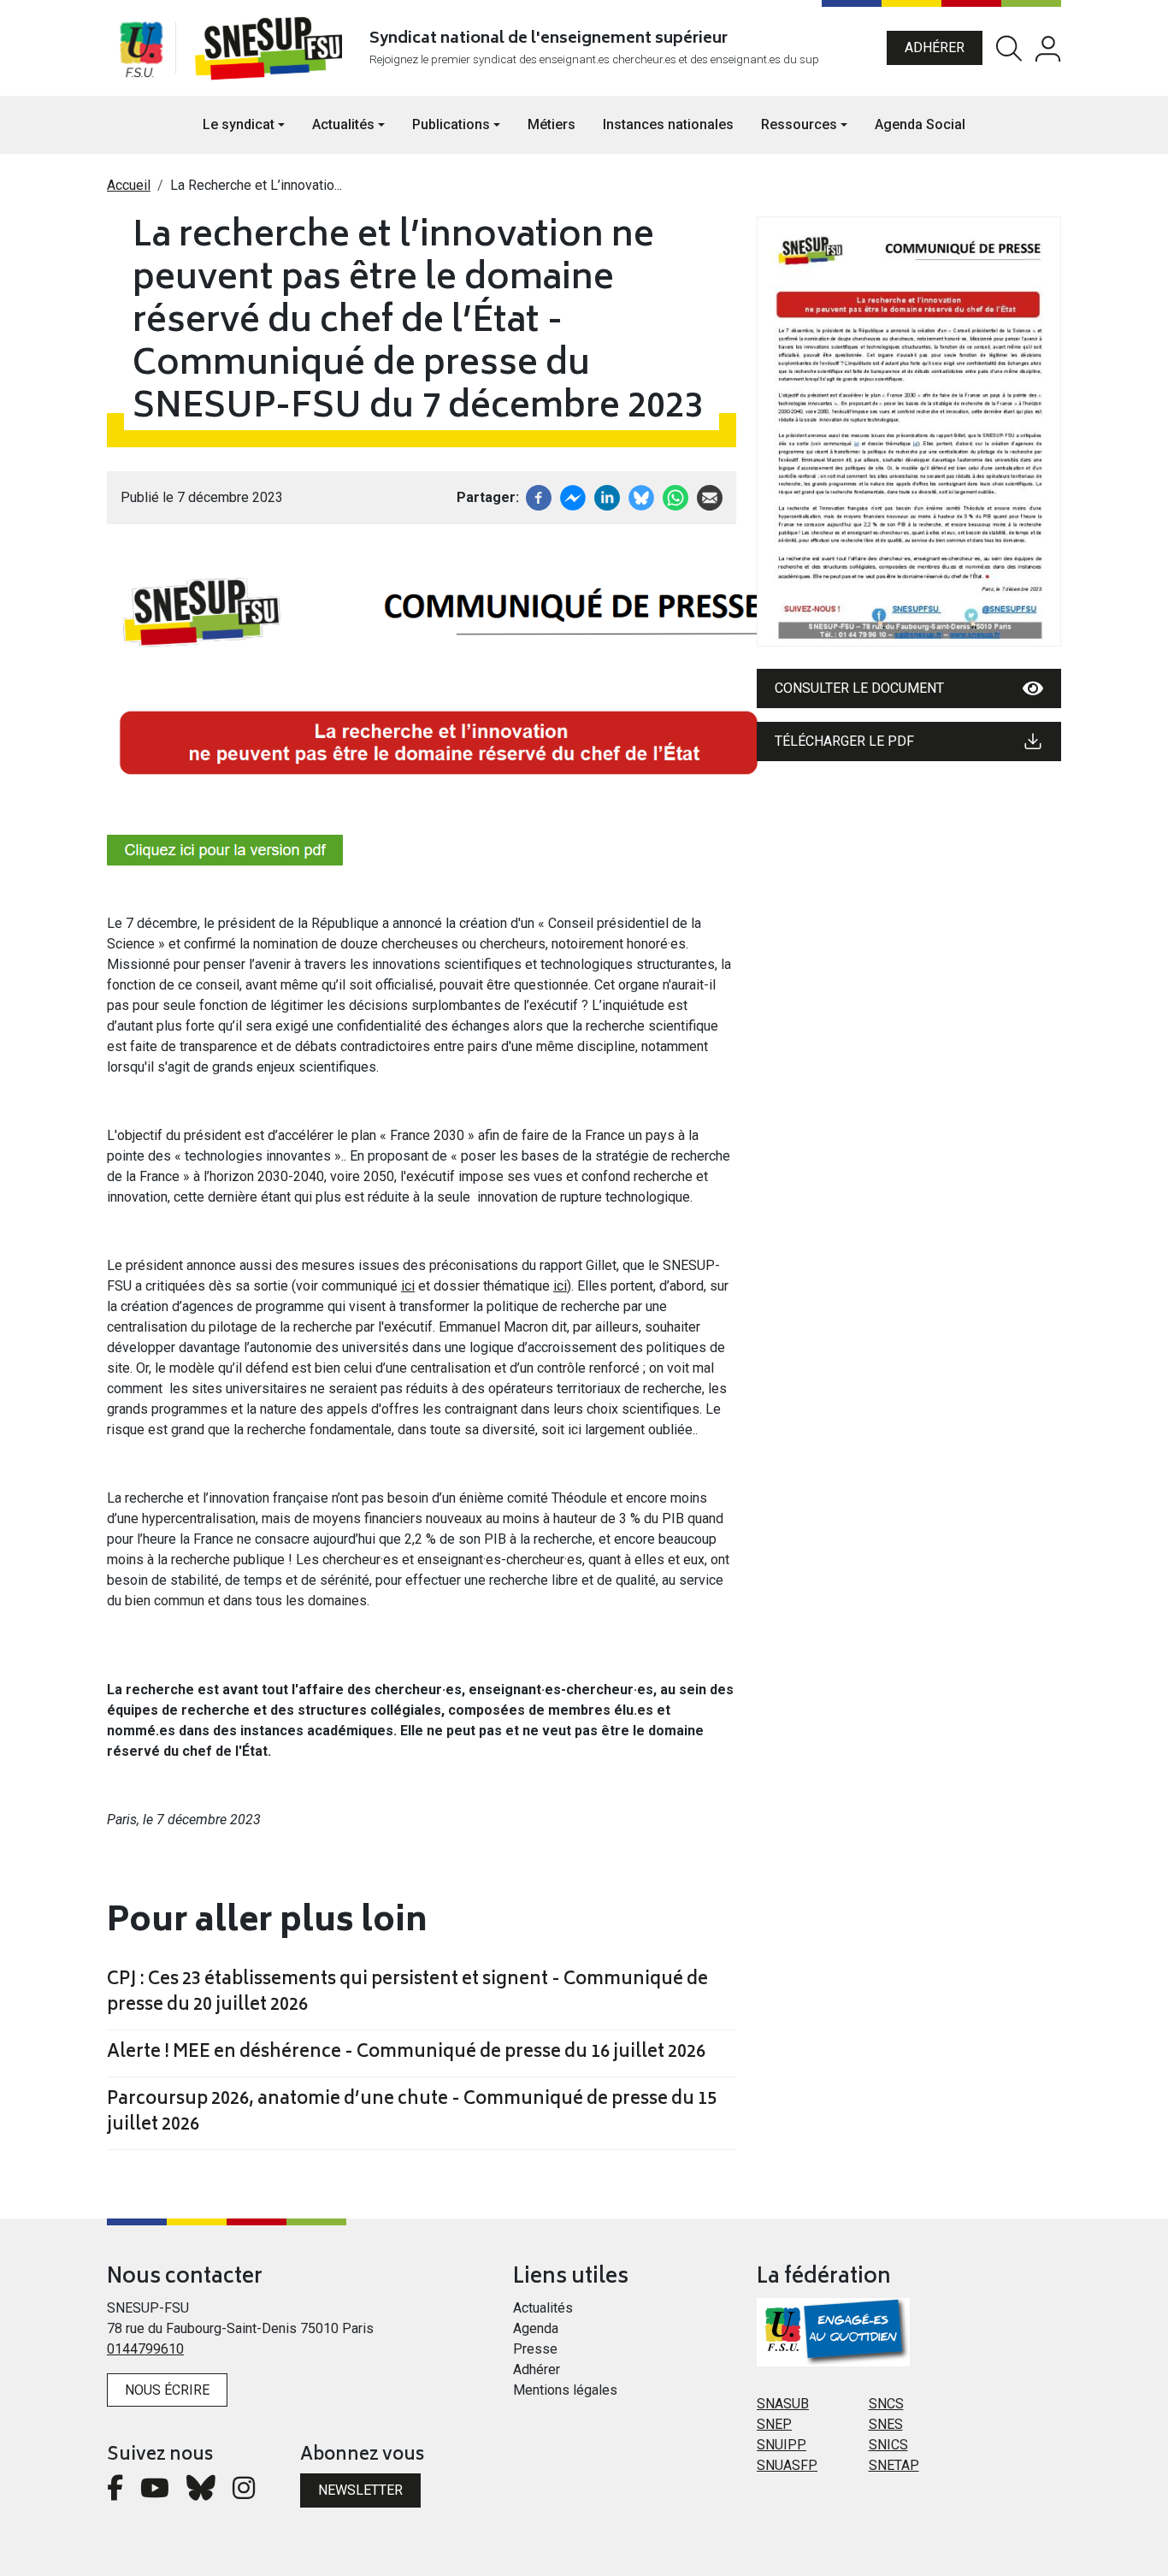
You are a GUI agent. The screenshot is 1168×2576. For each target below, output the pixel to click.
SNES (886, 2424)
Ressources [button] (799, 124)
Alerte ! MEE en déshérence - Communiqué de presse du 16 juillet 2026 (406, 2053)
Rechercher (1009, 48)
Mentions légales (565, 2390)
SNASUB (783, 2404)
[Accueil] (272, 48)
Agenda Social (920, 124)
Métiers (552, 124)
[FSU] (141, 48)
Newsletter (360, 2490)
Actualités (543, 2308)
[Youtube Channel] (155, 2493)
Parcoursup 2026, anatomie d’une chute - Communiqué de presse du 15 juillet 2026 (412, 2113)
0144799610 (145, 2349)
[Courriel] (710, 496)
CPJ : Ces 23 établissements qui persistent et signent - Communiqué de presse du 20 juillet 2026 (407, 1994)
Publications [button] (451, 124)
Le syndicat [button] (239, 124)
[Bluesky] (201, 2493)
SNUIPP (782, 2445)
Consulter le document (859, 688)
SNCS (886, 2404)
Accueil (129, 185)
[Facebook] (539, 496)
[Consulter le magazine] (909, 431)
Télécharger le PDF (844, 741)
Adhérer (935, 47)
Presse (535, 2349)
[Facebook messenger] (573, 496)
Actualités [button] (343, 124)
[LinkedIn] (607, 496)
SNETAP (894, 2465)
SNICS (888, 2445)
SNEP (774, 2424)
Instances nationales (668, 124)
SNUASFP (787, 2465)
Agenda (536, 2328)
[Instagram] (244, 2493)
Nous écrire (167, 2390)
